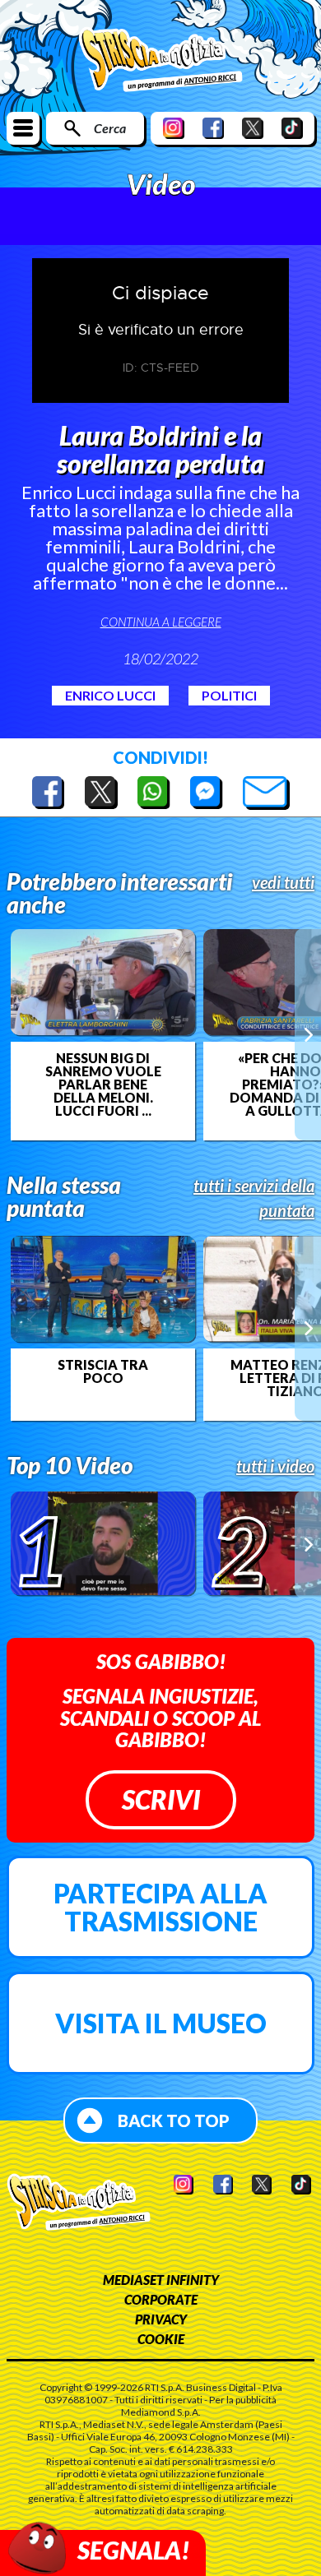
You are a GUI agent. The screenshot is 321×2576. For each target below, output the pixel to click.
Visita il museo (161, 2023)
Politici (229, 695)
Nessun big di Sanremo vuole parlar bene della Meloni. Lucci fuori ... (103, 1085)
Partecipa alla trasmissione (160, 1907)
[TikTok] (292, 128)
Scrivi (161, 1799)
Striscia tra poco (103, 1371)
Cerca (110, 128)
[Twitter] (253, 128)
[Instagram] (174, 128)
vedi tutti (283, 882)
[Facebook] (213, 128)
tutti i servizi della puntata (254, 1198)
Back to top (174, 2120)
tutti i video (275, 1466)
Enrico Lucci (110, 695)
